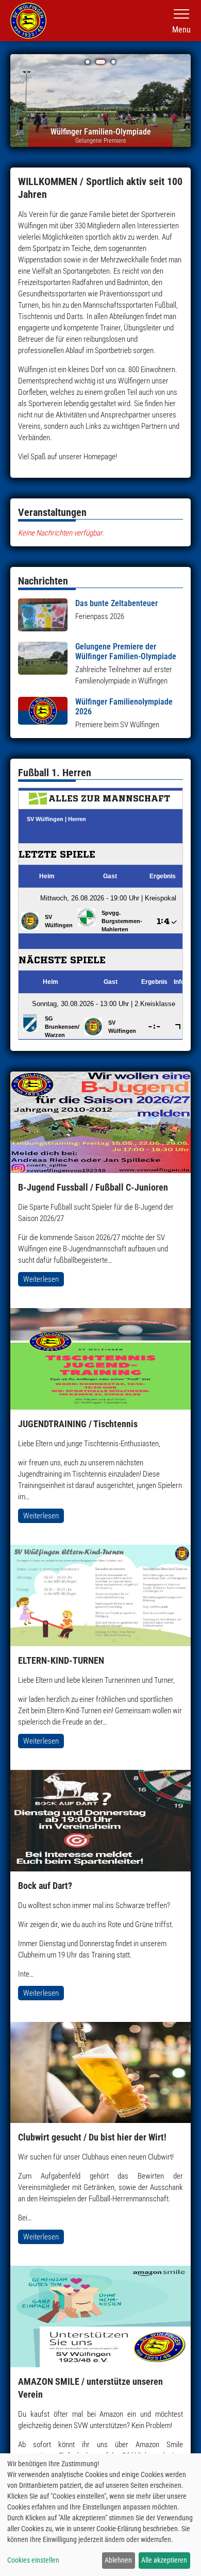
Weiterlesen (41, 1279)
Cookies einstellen (33, 2560)
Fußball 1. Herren (55, 773)
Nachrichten (43, 581)
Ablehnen (118, 2560)
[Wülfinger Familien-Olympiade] (100, 104)
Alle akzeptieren (164, 2560)
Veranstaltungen (52, 512)
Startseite (28, 21)
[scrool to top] (178, 2558)
